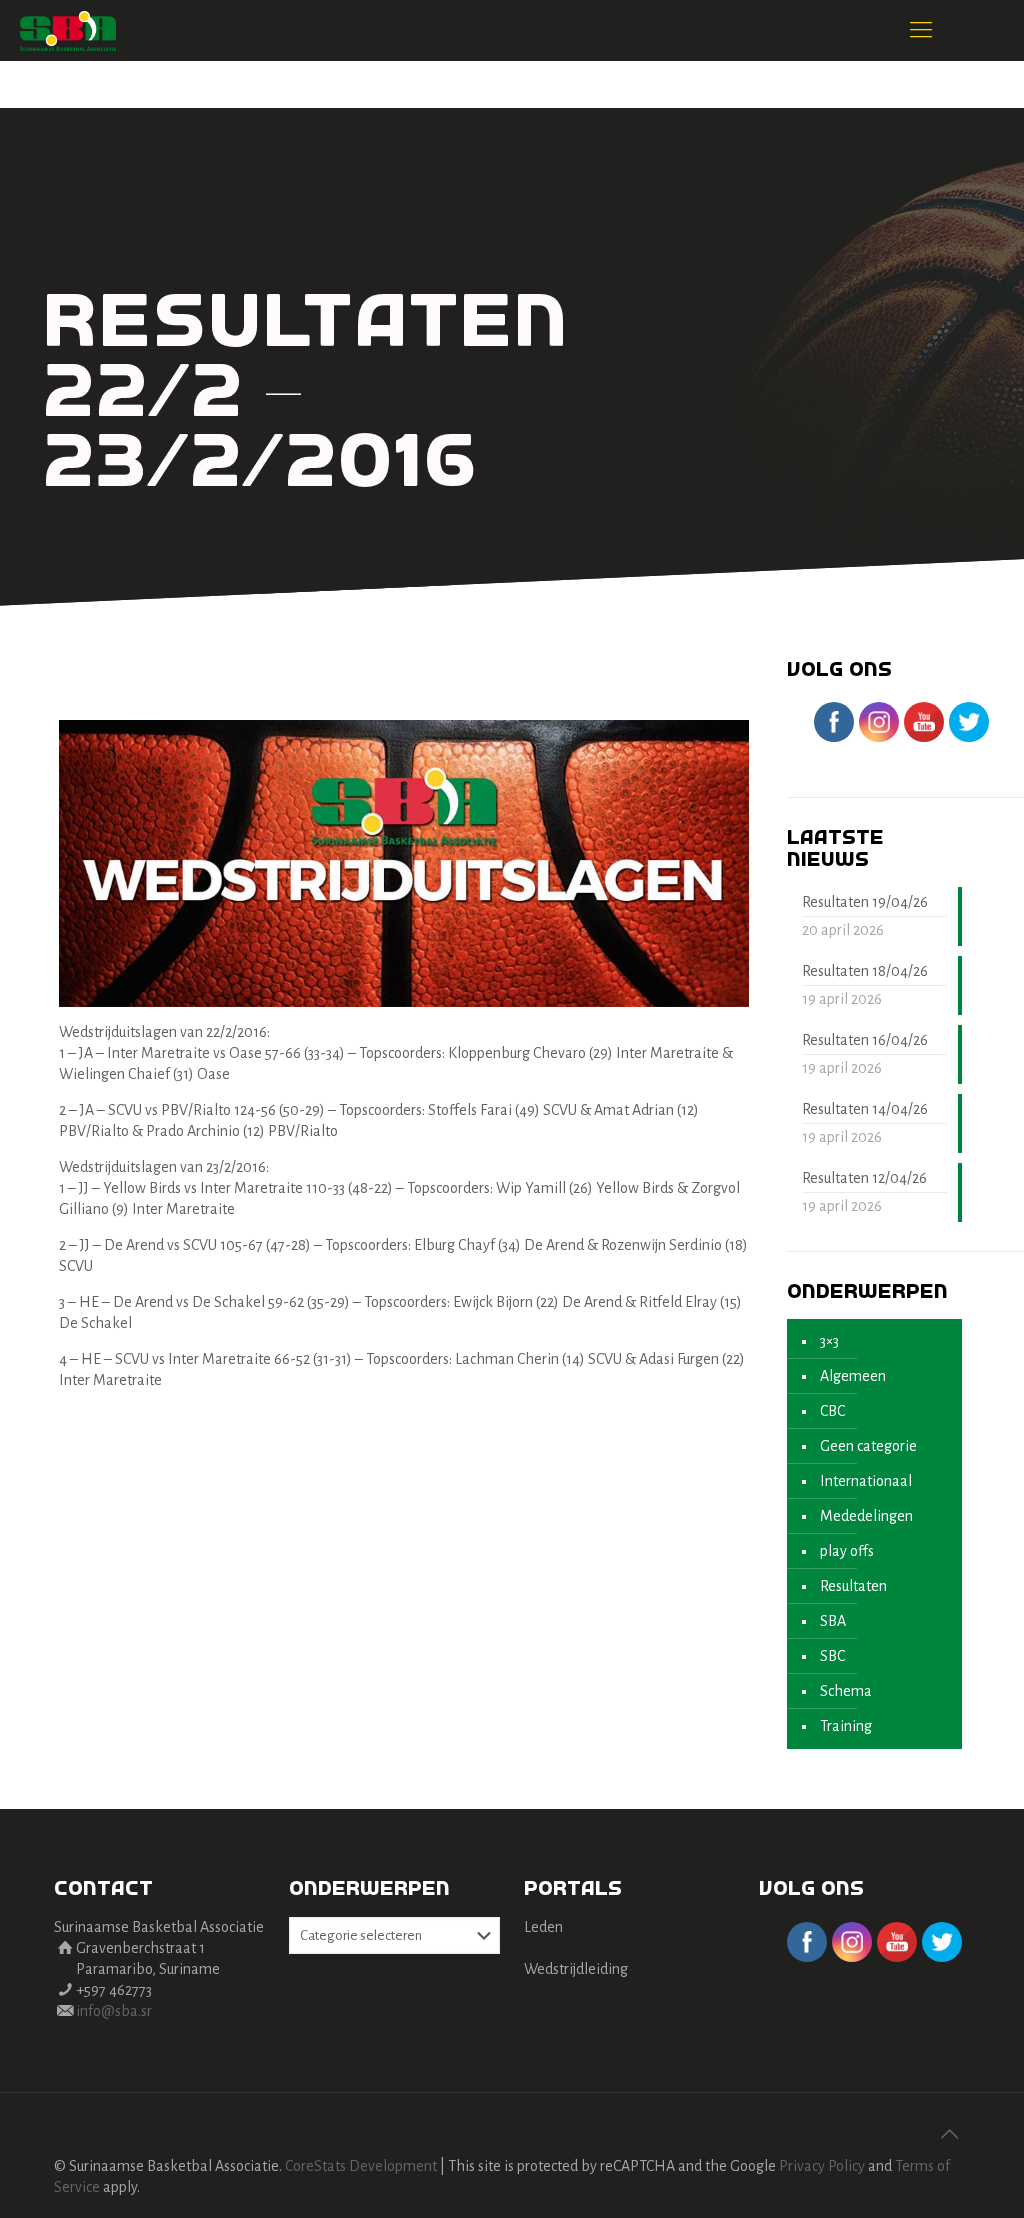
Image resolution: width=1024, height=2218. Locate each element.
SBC (832, 1656)
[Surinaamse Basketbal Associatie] (68, 30)
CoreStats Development (361, 2166)
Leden (543, 1927)
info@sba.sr (114, 2011)
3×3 (829, 1341)
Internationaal (866, 1481)
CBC (832, 1411)
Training (846, 1726)
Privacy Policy (822, 2166)
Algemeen (853, 1376)
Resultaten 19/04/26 (865, 902)
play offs (847, 1551)
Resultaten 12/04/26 (864, 1178)
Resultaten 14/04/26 (865, 1109)
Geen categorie (868, 1446)
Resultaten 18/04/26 (865, 971)
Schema (846, 1691)
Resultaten (853, 1586)
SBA (833, 1621)
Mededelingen (866, 1516)
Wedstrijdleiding (576, 1969)
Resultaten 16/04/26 (865, 1040)
